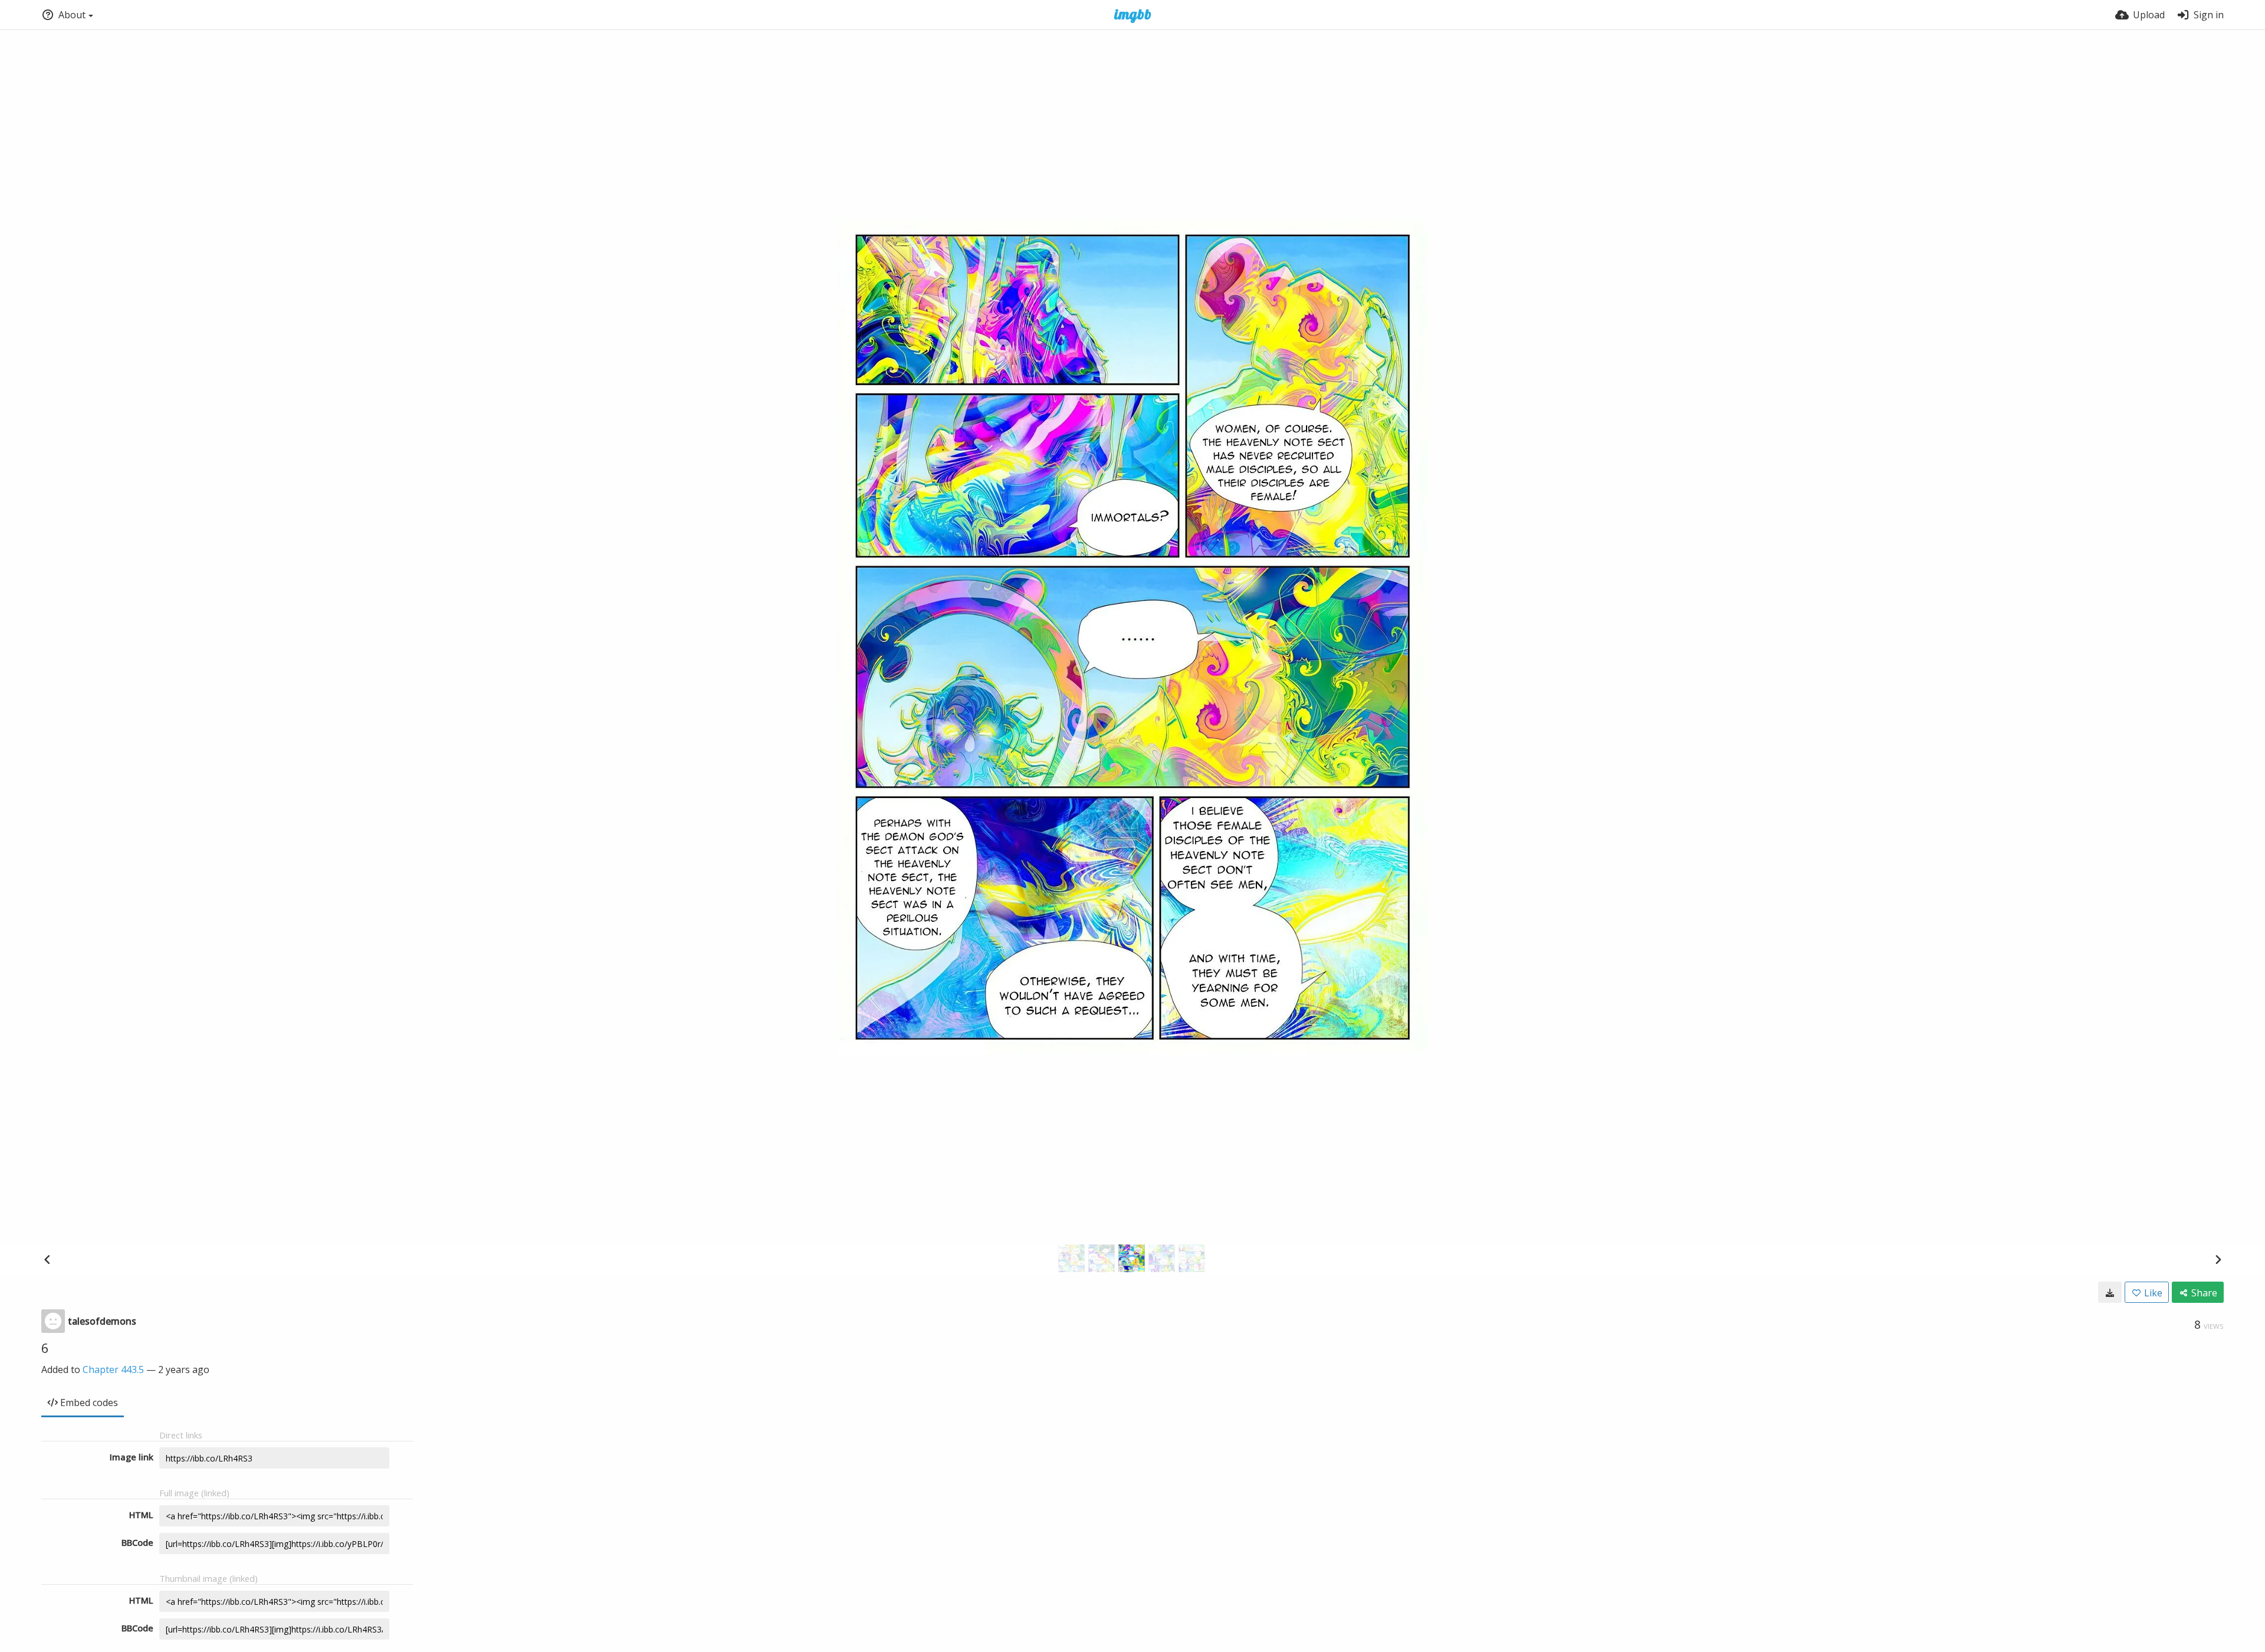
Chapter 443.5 (113, 1369)
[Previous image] (47, 1259)
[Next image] (2218, 1259)
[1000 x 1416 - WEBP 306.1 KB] (2110, 1292)
